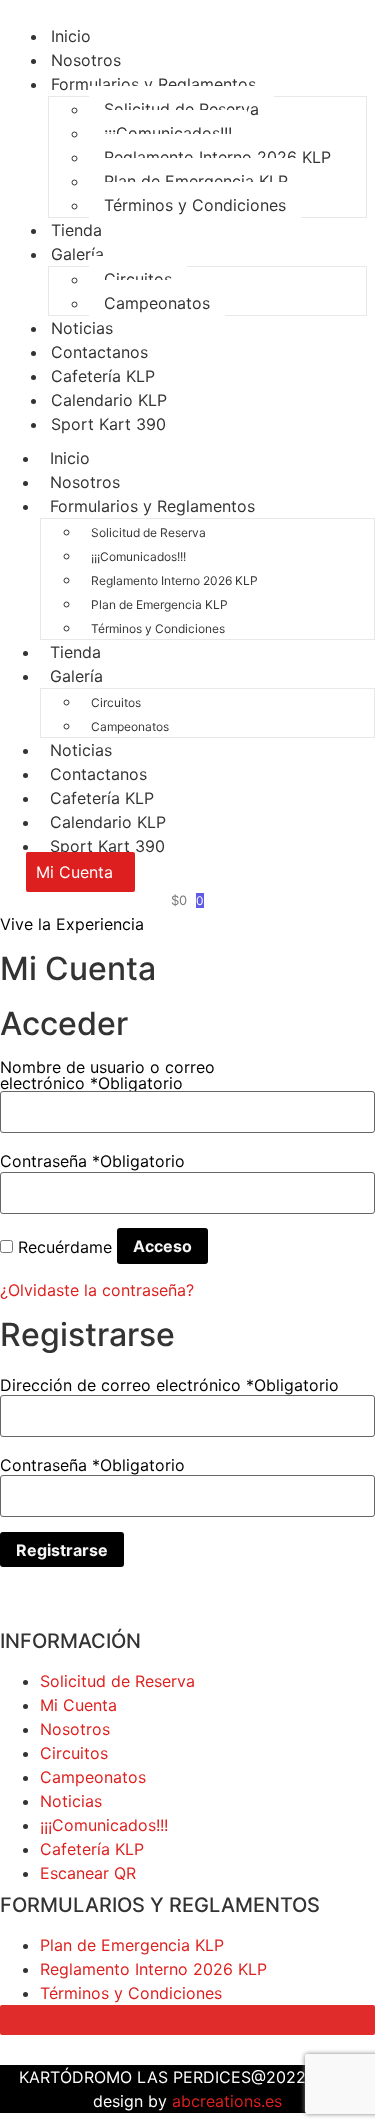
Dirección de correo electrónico (169, 1385)
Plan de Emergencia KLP (196, 181)
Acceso (162, 1246)
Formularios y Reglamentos (153, 84)
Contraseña (92, 1161)
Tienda (75, 652)
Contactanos (98, 774)
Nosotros (85, 482)
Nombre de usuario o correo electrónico (107, 1075)
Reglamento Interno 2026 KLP (217, 157)
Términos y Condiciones (195, 205)
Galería (77, 254)
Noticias (81, 750)
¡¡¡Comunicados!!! (168, 133)
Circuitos (138, 279)
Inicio (70, 458)
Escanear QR (88, 1873)
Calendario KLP (108, 822)
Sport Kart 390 (108, 424)
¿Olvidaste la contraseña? (97, 1290)
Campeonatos (157, 303)
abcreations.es (227, 2101)
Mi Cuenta (78, 1705)
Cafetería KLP (102, 798)
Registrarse (62, 1550)
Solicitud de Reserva (181, 109)
